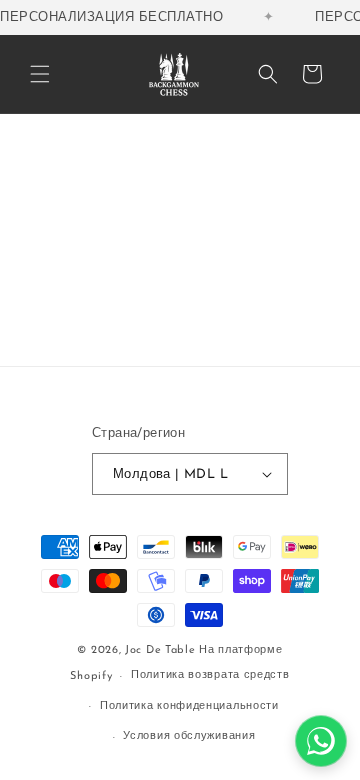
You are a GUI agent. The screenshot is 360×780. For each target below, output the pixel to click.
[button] (40, 74)
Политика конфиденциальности (189, 706)
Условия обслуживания (189, 736)
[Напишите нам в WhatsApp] (321, 741)
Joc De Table (160, 650)
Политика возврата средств (210, 675)
